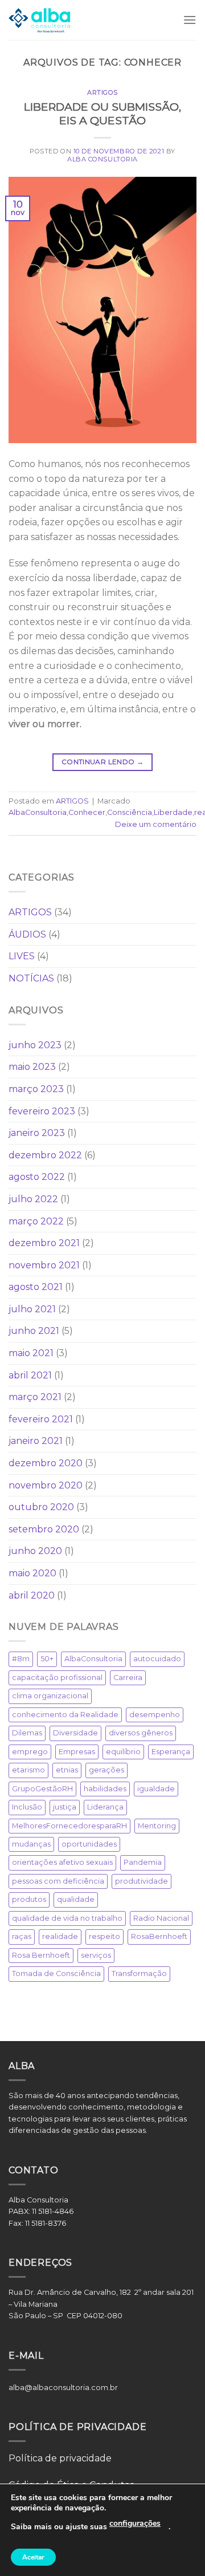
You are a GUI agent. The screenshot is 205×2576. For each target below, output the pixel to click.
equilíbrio (123, 1752)
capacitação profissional (57, 1678)
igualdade (156, 1789)
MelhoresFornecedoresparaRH (69, 1826)
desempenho (155, 1715)
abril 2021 (30, 1375)
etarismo (28, 1770)
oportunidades (89, 1844)
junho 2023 (35, 1045)
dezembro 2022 (45, 1155)
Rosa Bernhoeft (41, 1955)
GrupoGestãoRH (42, 1789)
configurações (135, 2523)
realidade (60, 1936)
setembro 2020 (44, 1529)
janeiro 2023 (37, 1133)
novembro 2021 (44, 1265)
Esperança (171, 1752)
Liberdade (173, 812)
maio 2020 (32, 1573)
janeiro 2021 (36, 1441)
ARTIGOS (102, 92)
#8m (21, 1659)
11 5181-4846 (54, 2211)
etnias (67, 1770)
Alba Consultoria (102, 159)
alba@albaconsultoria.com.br (63, 2388)
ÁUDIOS (27, 934)
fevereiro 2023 (42, 1111)
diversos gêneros (141, 1733)
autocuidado (157, 1659)
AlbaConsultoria (38, 812)
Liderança (105, 1807)
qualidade (76, 1899)
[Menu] (190, 20)
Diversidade (75, 1733)
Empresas (77, 1752)
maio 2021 (31, 1353)
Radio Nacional (161, 1918)
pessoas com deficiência (58, 1881)
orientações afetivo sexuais (62, 1862)
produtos (29, 1899)
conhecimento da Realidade (65, 1715)
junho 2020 (35, 1551)
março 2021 (35, 1397)
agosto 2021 (36, 1287)
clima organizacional (50, 1696)
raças (22, 1936)
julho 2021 (32, 1309)
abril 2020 (32, 1595)
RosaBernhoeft (159, 1936)
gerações (106, 1770)
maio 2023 (32, 1067)
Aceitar (33, 2557)
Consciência (130, 812)
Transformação (139, 1973)
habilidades (105, 1789)
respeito (104, 1936)
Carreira (128, 1678)
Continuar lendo (102, 762)
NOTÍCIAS (31, 978)
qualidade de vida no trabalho (67, 1918)
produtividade (142, 1881)
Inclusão (27, 1807)
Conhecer (87, 812)
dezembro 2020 (46, 1463)
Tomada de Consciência (56, 1973)
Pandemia (143, 1862)
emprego (30, 1752)
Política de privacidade (60, 2458)
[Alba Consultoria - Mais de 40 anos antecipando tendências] (40, 20)
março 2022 (36, 1221)
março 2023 (36, 1089)
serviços (96, 1955)
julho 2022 (33, 1199)
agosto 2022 (37, 1177)
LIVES (22, 956)
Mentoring (157, 1826)
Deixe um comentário (156, 824)
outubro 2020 (41, 1507)
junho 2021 (34, 1331)
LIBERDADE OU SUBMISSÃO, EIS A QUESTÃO (102, 114)
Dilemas (27, 1733)
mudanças (31, 1844)
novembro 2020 (46, 1485)
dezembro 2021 (44, 1243)
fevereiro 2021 (41, 1419)
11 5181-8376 (46, 2223)
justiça (65, 1807)
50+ (47, 1659)
